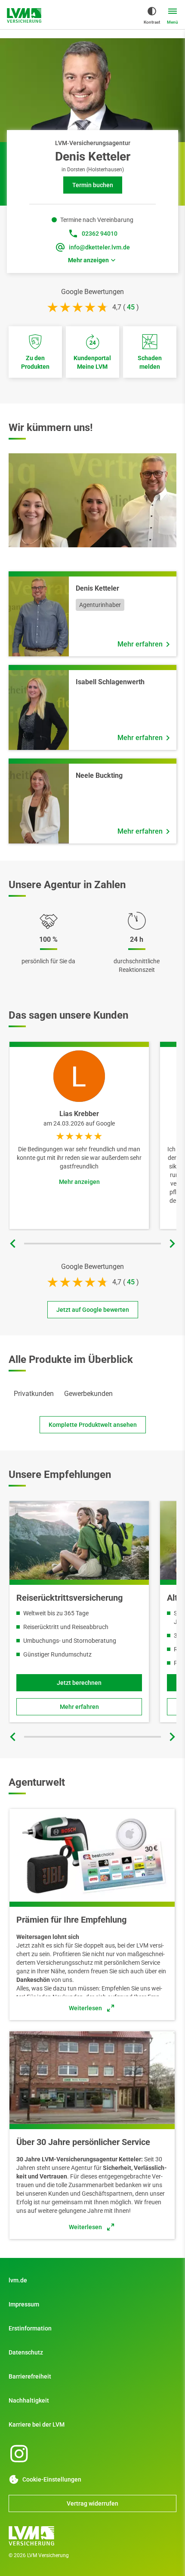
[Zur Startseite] (24, 15)
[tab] (34, 1394)
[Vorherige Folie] (13, 1244)
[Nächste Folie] (172, 1244)
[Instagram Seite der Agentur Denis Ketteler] (19, 2454)
